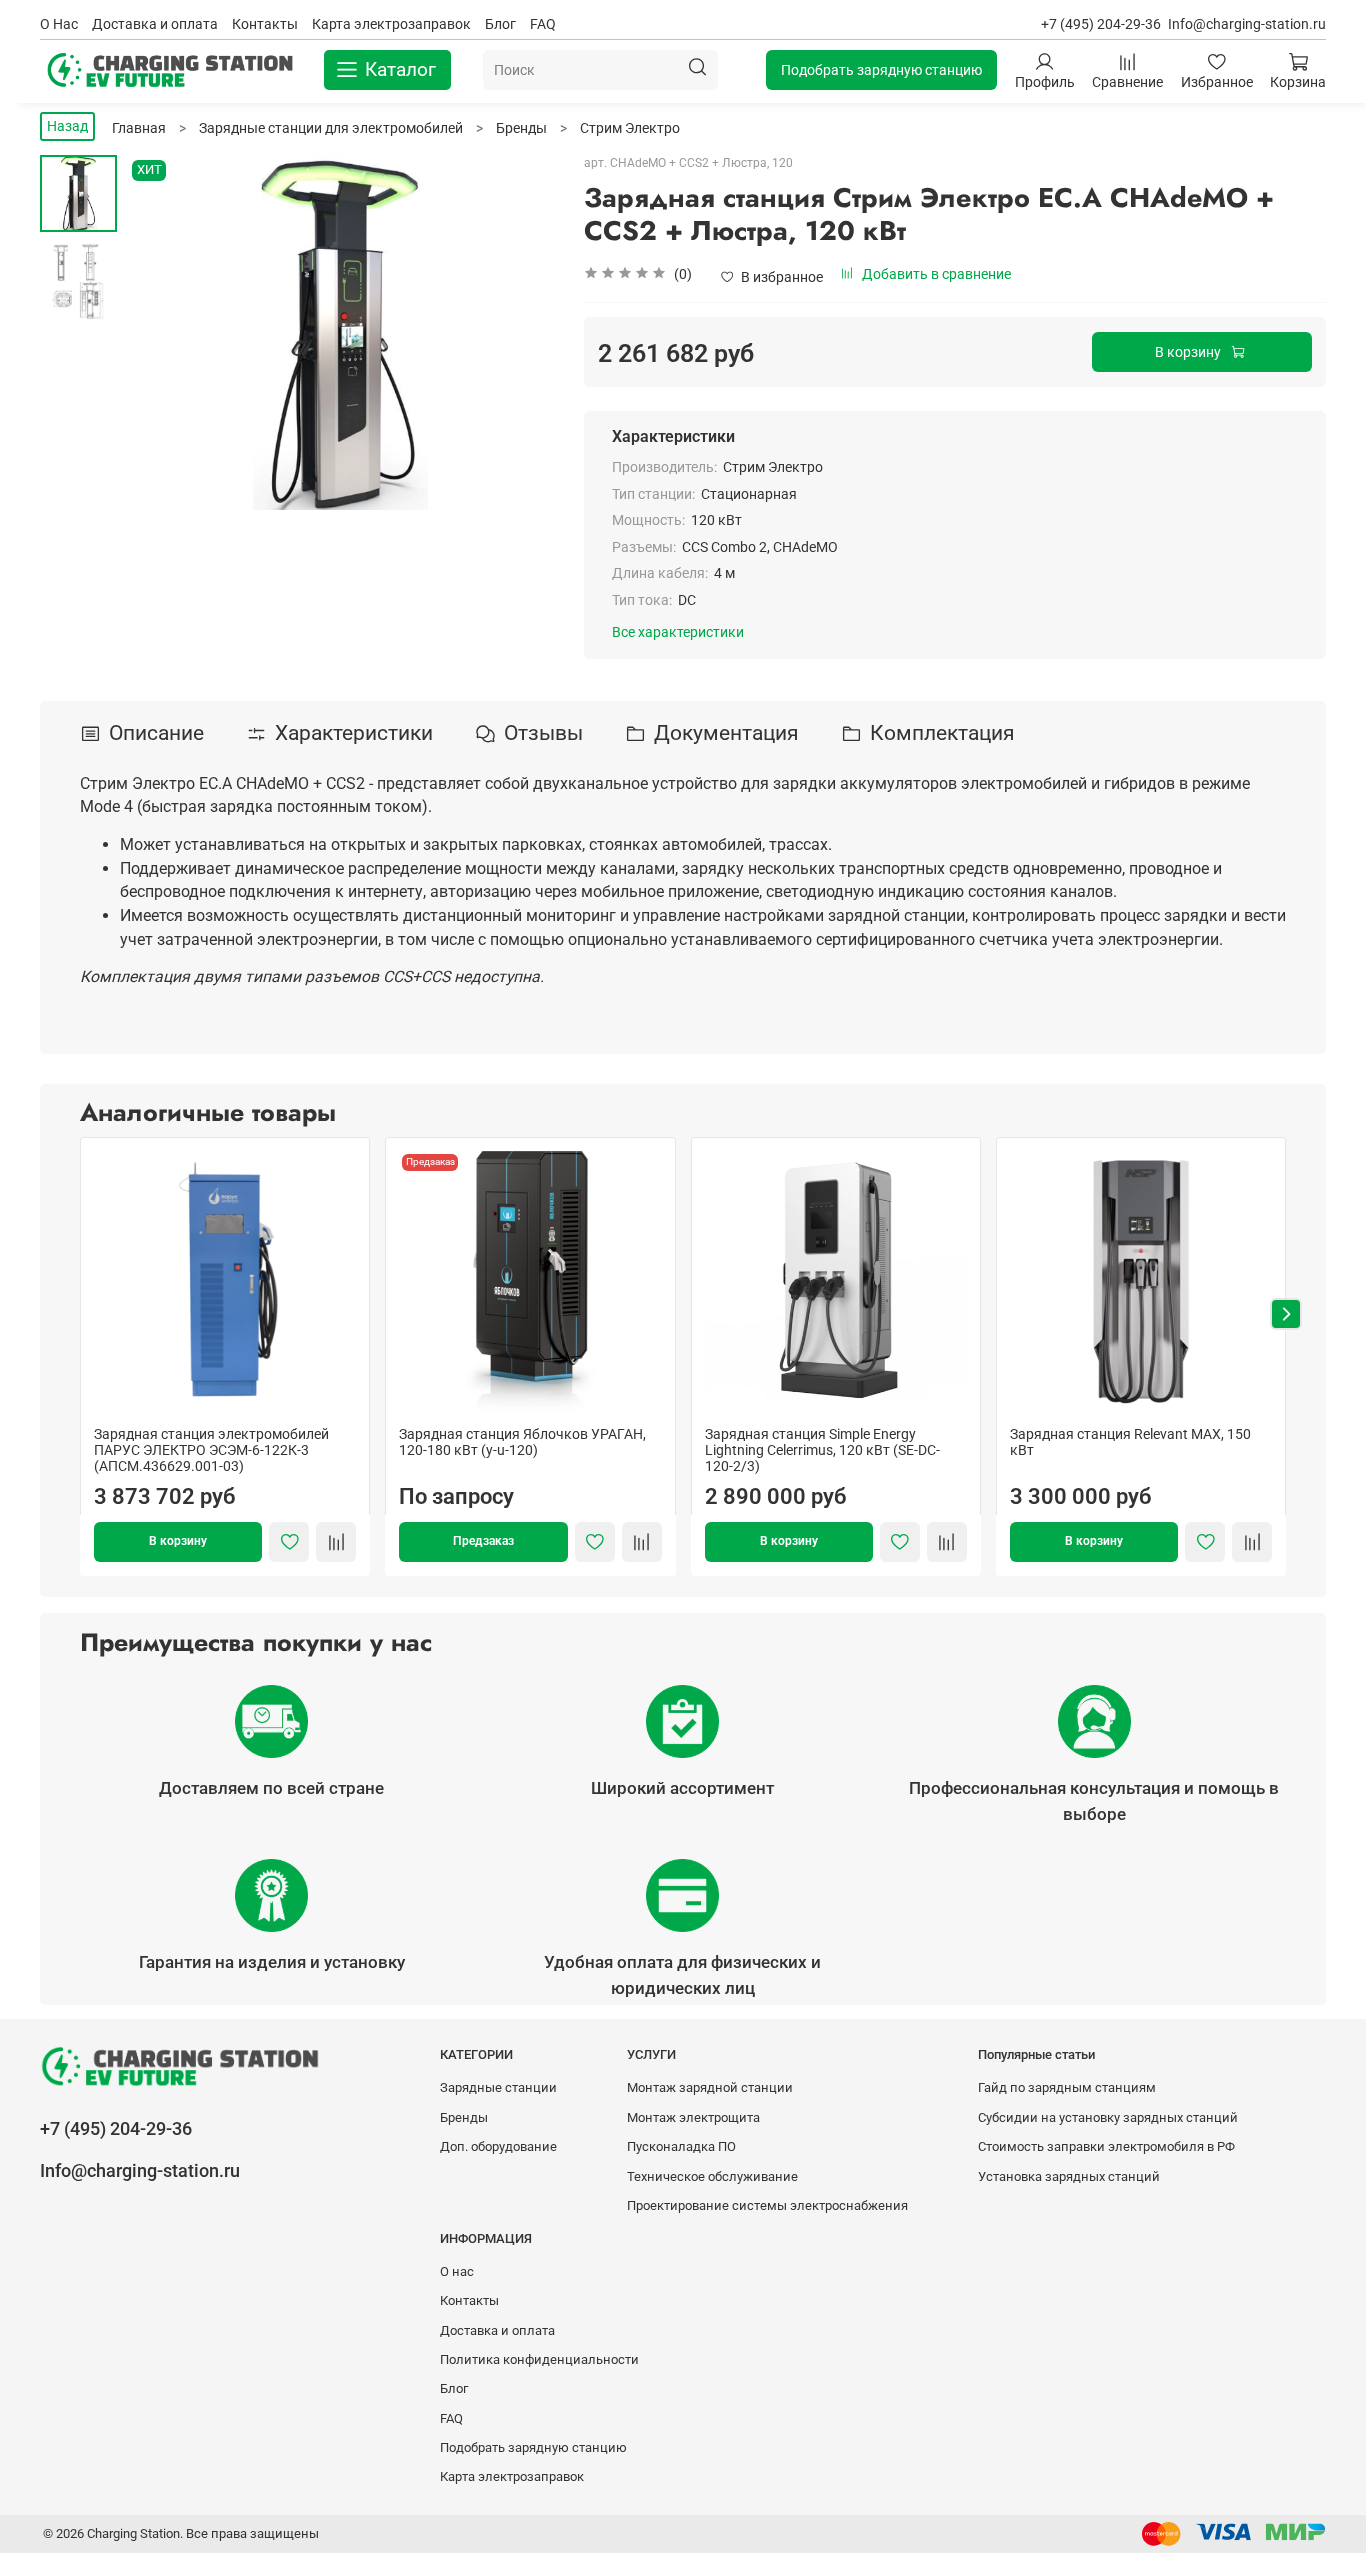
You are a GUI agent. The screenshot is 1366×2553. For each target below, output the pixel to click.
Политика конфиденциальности (539, 2359)
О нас (457, 2271)
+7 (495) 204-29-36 (1101, 24)
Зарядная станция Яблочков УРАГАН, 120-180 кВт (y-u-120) (522, 1443)
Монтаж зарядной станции (710, 2087)
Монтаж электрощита (693, 2117)
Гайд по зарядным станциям (1067, 2087)
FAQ (543, 24)
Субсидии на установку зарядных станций (1108, 2117)
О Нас (59, 24)
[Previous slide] (162, 333)
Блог (500, 24)
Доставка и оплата (155, 24)
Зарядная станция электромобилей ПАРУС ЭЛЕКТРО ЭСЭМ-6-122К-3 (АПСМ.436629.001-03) (211, 1451)
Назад (67, 126)
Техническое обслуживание (712, 2176)
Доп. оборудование (498, 2146)
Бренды (464, 2117)
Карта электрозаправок (391, 24)
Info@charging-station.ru (1247, 24)
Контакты (265, 24)
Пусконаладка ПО (681, 2146)
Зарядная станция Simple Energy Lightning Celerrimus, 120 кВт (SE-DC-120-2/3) (822, 1451)
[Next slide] (519, 333)
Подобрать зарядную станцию (881, 70)
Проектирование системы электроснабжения (767, 2205)
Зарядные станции (498, 2087)
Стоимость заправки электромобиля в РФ (1106, 2146)
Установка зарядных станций (1069, 2176)
